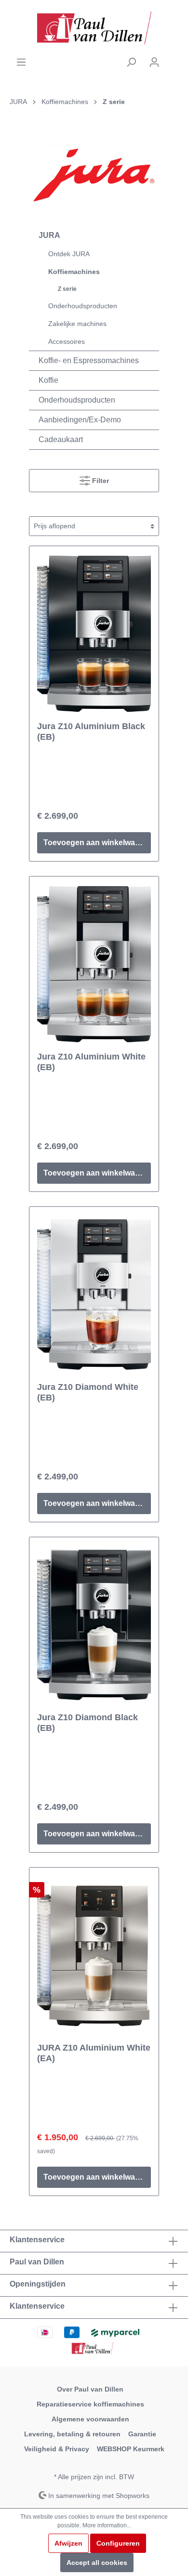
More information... (107, 2525)
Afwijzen (68, 2543)
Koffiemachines (74, 272)
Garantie (142, 2434)
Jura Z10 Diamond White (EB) (88, 1392)
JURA (49, 235)
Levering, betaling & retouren (72, 2434)
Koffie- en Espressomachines (89, 360)
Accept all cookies (97, 2563)
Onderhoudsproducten (83, 306)
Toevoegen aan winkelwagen (96, 843)
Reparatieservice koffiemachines (90, 2404)
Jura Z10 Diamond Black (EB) (87, 1723)
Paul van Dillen (37, 2262)
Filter (100, 481)
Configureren (118, 2543)
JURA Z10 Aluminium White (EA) (94, 2053)
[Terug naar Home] (94, 28)
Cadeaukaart (61, 439)
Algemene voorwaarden (90, 2419)
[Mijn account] (154, 62)
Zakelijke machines (77, 324)
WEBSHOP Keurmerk (131, 2449)
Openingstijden (38, 2284)
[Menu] (21, 62)
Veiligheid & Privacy (57, 2449)
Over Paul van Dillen (90, 2389)
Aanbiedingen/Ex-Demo (80, 420)
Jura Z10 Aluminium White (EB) (91, 1062)
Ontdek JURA (69, 254)
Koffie (48, 380)
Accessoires (67, 341)
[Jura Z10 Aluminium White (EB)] (94, 964)
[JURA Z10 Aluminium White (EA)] (94, 1955)
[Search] (131, 62)
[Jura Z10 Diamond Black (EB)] (94, 1625)
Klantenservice (37, 2306)
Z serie (67, 289)
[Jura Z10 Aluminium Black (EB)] (94, 634)
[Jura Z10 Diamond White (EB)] (94, 1295)
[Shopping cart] (172, 58)
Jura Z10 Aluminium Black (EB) (91, 732)
